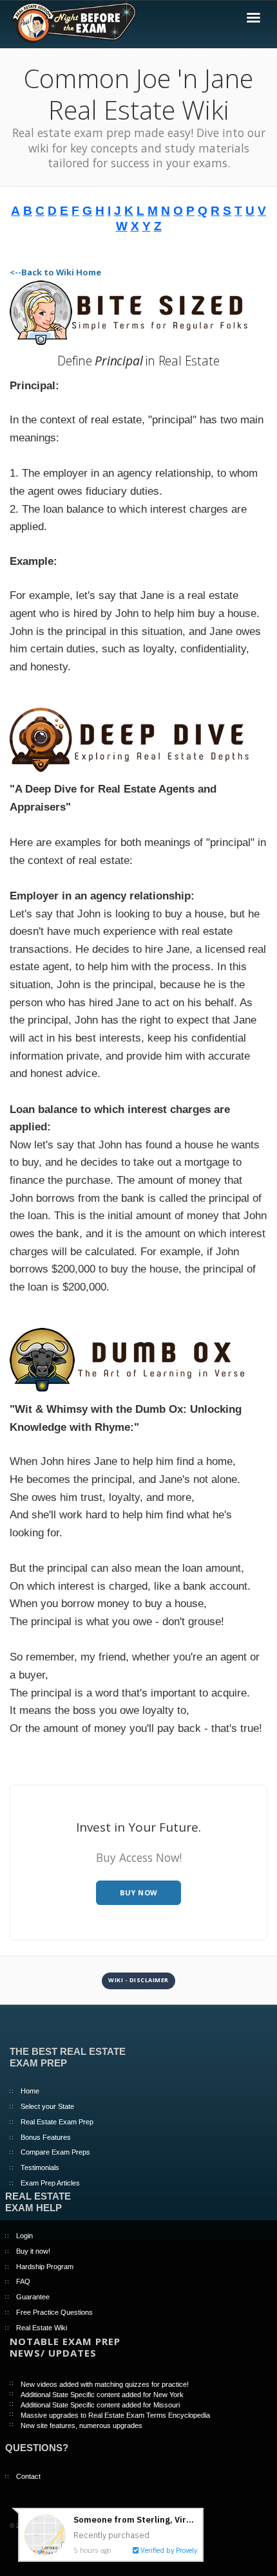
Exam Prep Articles (50, 2183)
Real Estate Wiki (42, 2328)
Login (24, 2236)
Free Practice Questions (54, 2312)
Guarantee (33, 2297)
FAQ (23, 2281)
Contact (28, 2476)
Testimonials (40, 2167)
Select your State (47, 2106)
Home (30, 2091)
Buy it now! (33, 2251)
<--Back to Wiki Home (55, 272)
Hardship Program (45, 2267)
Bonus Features (46, 2137)
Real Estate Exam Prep (57, 2122)
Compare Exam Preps (55, 2152)
